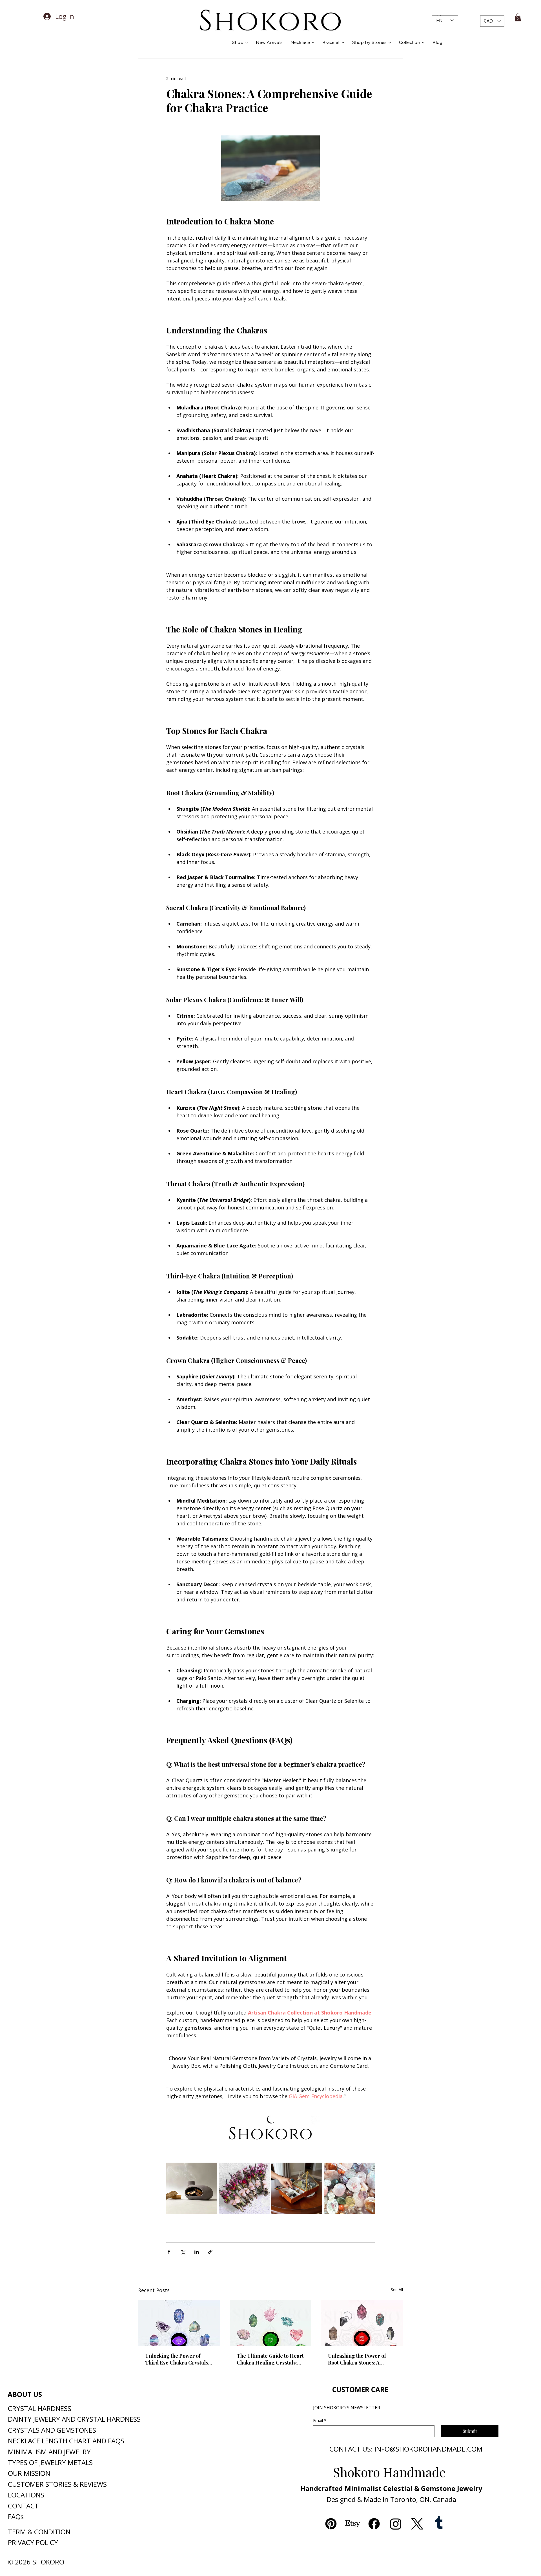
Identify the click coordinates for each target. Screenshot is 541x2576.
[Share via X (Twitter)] (183, 2252)
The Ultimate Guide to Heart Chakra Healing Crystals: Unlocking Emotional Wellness (270, 2359)
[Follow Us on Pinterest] (331, 2524)
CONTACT (23, 2506)
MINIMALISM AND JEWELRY (49, 2452)
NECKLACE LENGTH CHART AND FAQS (66, 2441)
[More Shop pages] (247, 43)
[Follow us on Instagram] (396, 2524)
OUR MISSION (29, 2473)
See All (397, 2289)
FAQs (16, 2516)
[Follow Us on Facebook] (374, 2524)
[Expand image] (210, 2170)
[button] (492, 21)
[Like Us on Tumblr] (439, 2524)
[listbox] (492, 21)
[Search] (428, 17)
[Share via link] (210, 2252)
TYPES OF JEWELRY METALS (50, 2462)
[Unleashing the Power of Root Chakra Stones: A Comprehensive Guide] (362, 2323)
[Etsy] (353, 2524)
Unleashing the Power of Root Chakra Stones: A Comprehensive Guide (357, 2359)
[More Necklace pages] (313, 43)
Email (320, 2420)
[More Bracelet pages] (343, 43)
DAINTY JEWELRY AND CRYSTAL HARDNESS (74, 2419)
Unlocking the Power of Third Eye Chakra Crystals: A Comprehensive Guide (177, 2359)
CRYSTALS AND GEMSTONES (52, 2430)
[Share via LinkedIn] (197, 2252)
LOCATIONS (26, 2495)
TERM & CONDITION (39, 2532)
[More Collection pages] (423, 43)
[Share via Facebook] (169, 2252)
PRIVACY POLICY (33, 2542)
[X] (417, 2524)
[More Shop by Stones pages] (390, 43)
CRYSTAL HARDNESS (40, 2408)
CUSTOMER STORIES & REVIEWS (57, 2484)
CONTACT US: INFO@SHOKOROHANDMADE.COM (406, 2449)
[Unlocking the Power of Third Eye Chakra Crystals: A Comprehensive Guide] (179, 2323)
